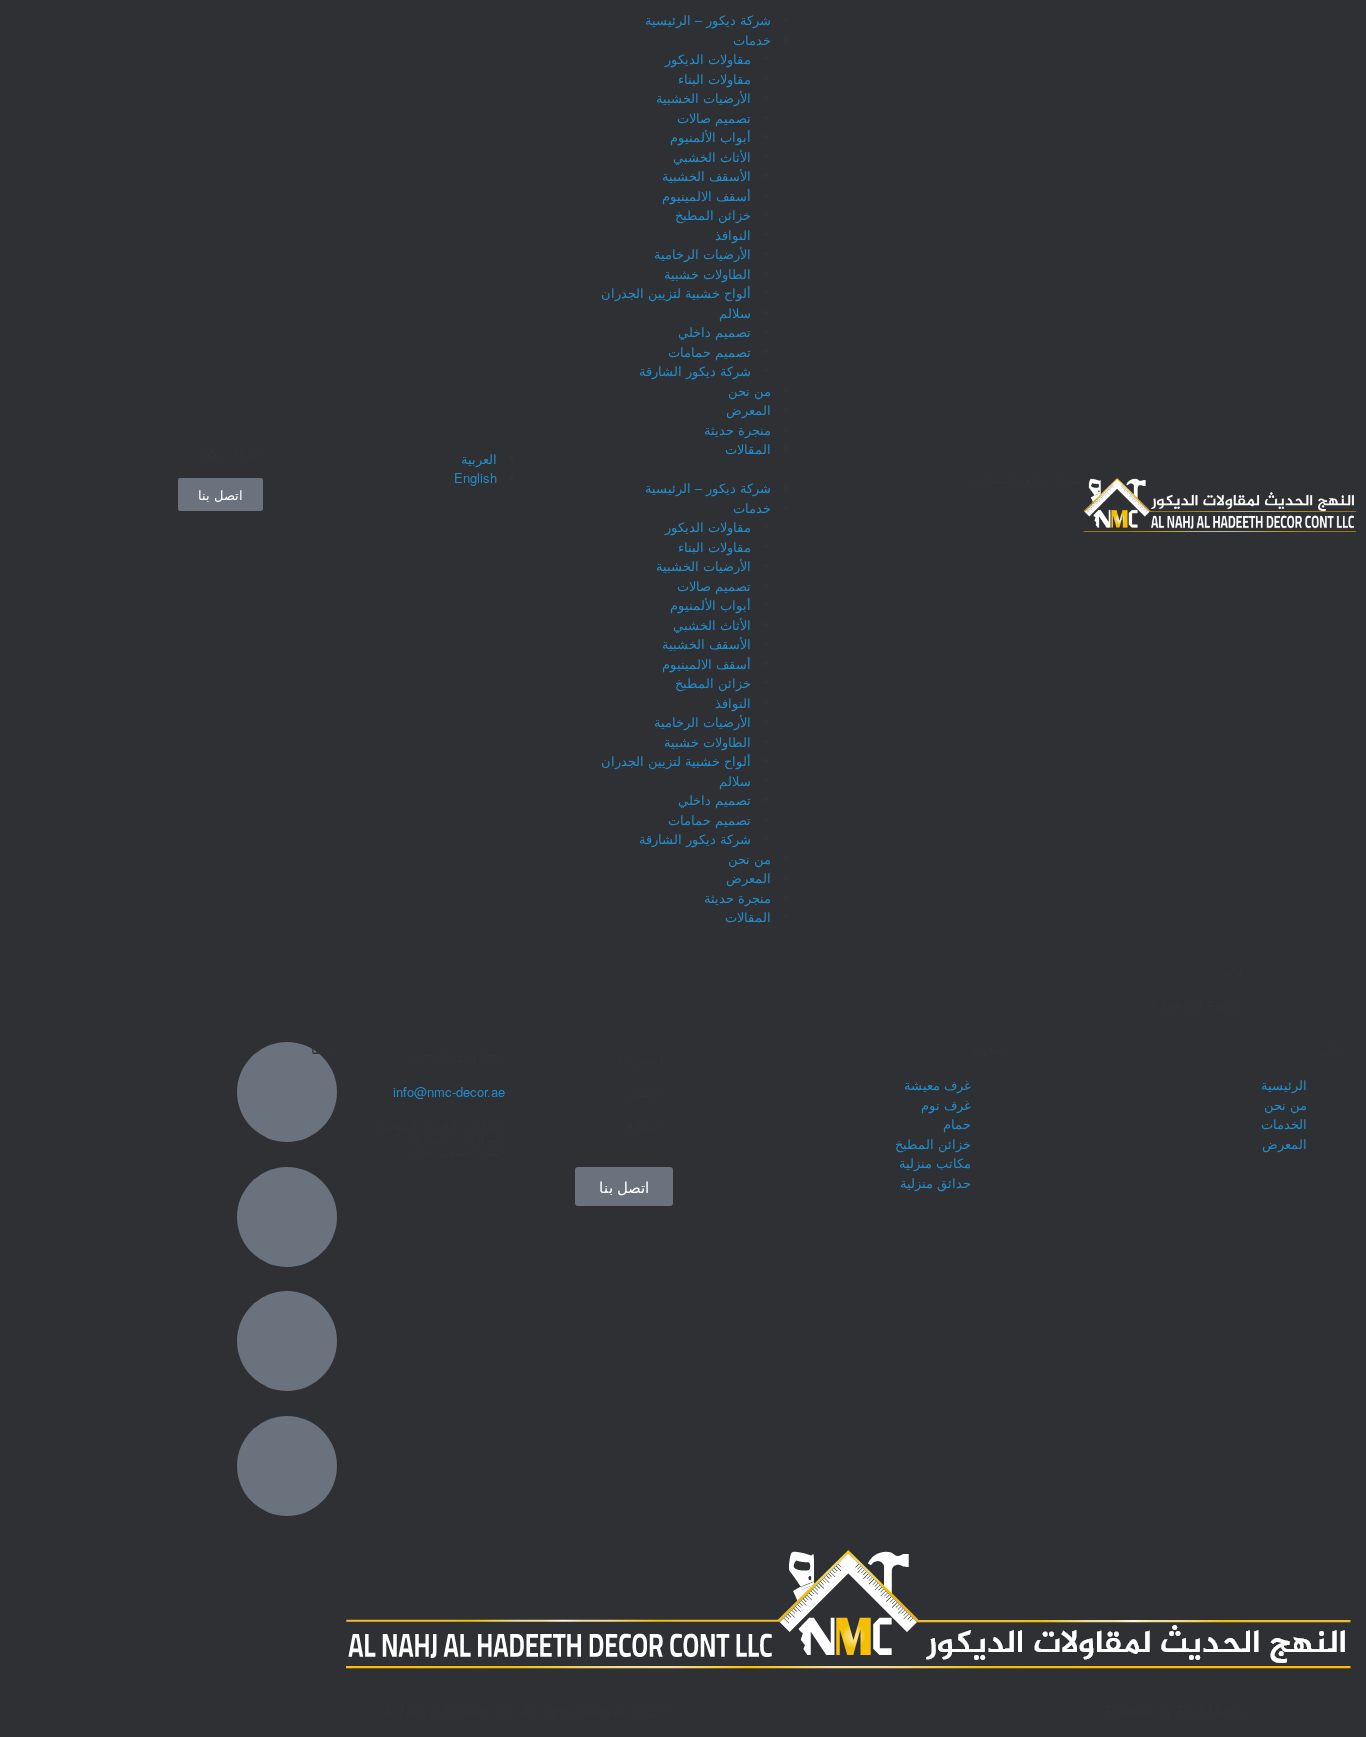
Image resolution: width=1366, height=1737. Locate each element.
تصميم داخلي (714, 331)
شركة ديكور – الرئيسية (708, 19)
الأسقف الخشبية (706, 175)
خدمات (752, 39)
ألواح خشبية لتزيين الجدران (676, 292)
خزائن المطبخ (713, 214)
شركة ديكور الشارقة (695, 370)
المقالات (748, 448)
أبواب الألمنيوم (710, 136)
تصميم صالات (714, 117)
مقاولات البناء (714, 78)
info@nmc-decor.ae (449, 1091)
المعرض (748, 409)
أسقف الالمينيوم (706, 195)
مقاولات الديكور (708, 58)
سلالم (735, 312)
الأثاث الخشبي (712, 156)
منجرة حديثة (737, 429)
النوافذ (733, 234)
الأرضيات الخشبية (703, 97)
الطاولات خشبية (707, 273)
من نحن (749, 390)
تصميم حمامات (709, 351)
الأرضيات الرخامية (702, 253)
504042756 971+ (457, 1058)
